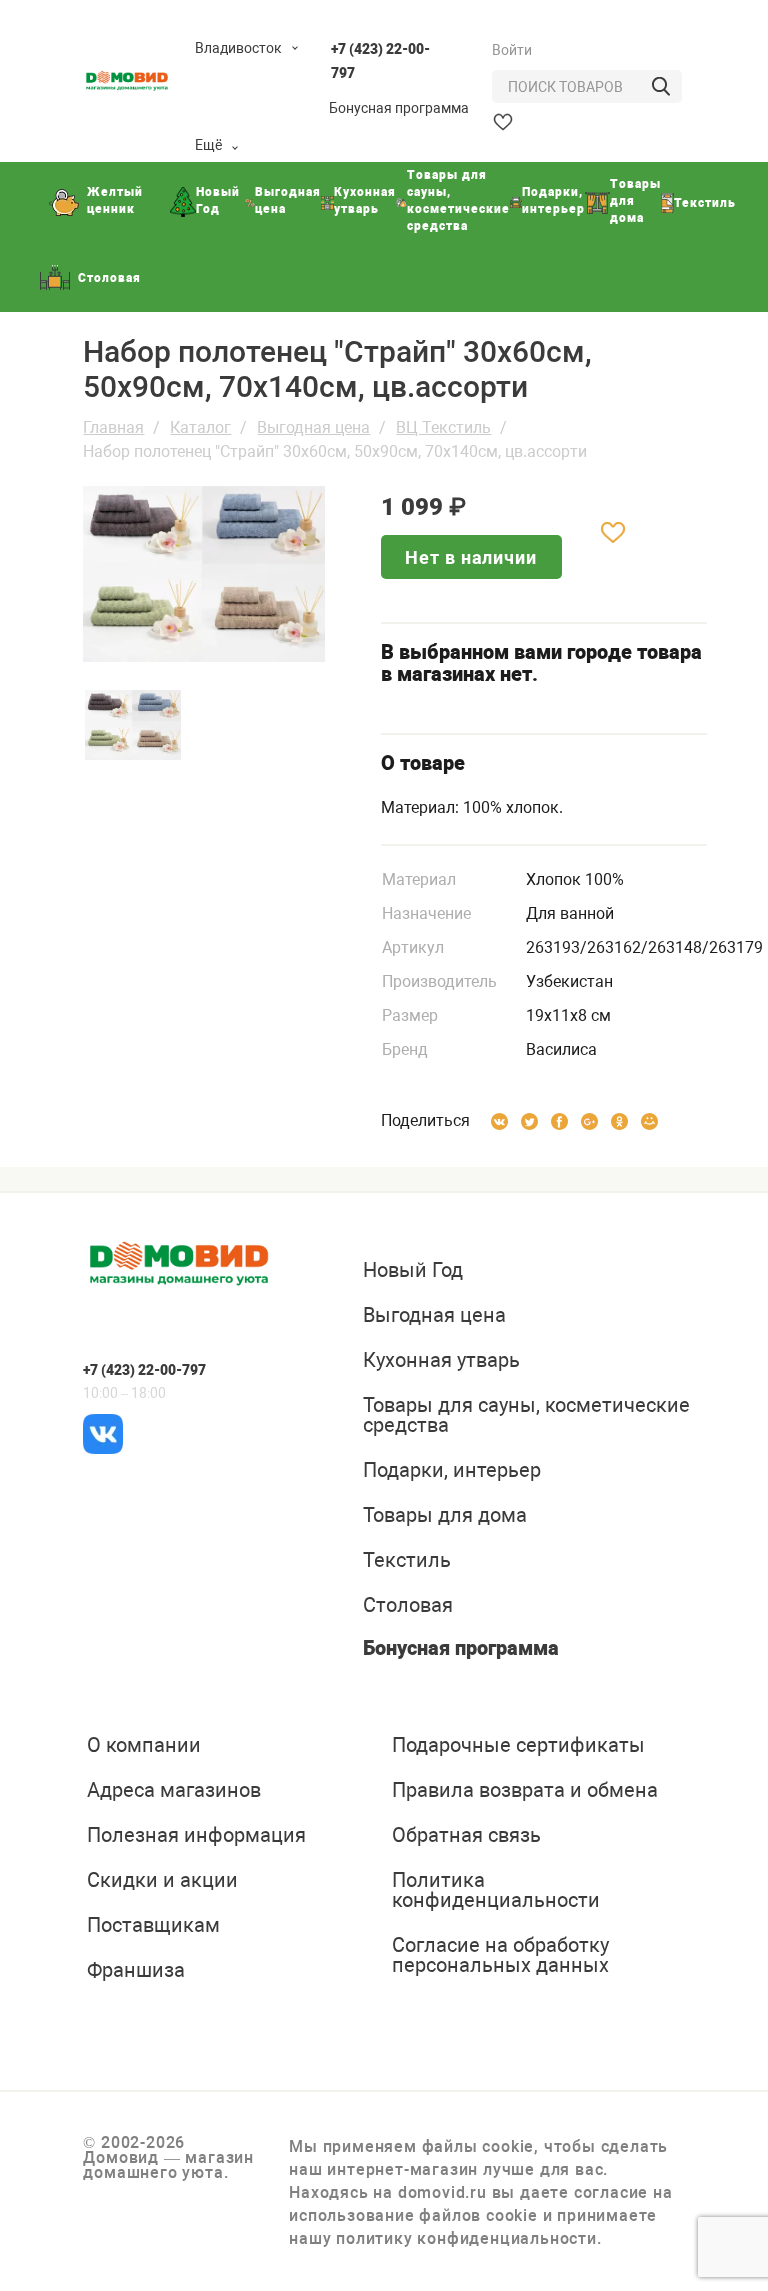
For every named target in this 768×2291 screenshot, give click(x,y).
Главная (113, 427)
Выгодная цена (313, 427)
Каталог (200, 427)
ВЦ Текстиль (443, 427)
